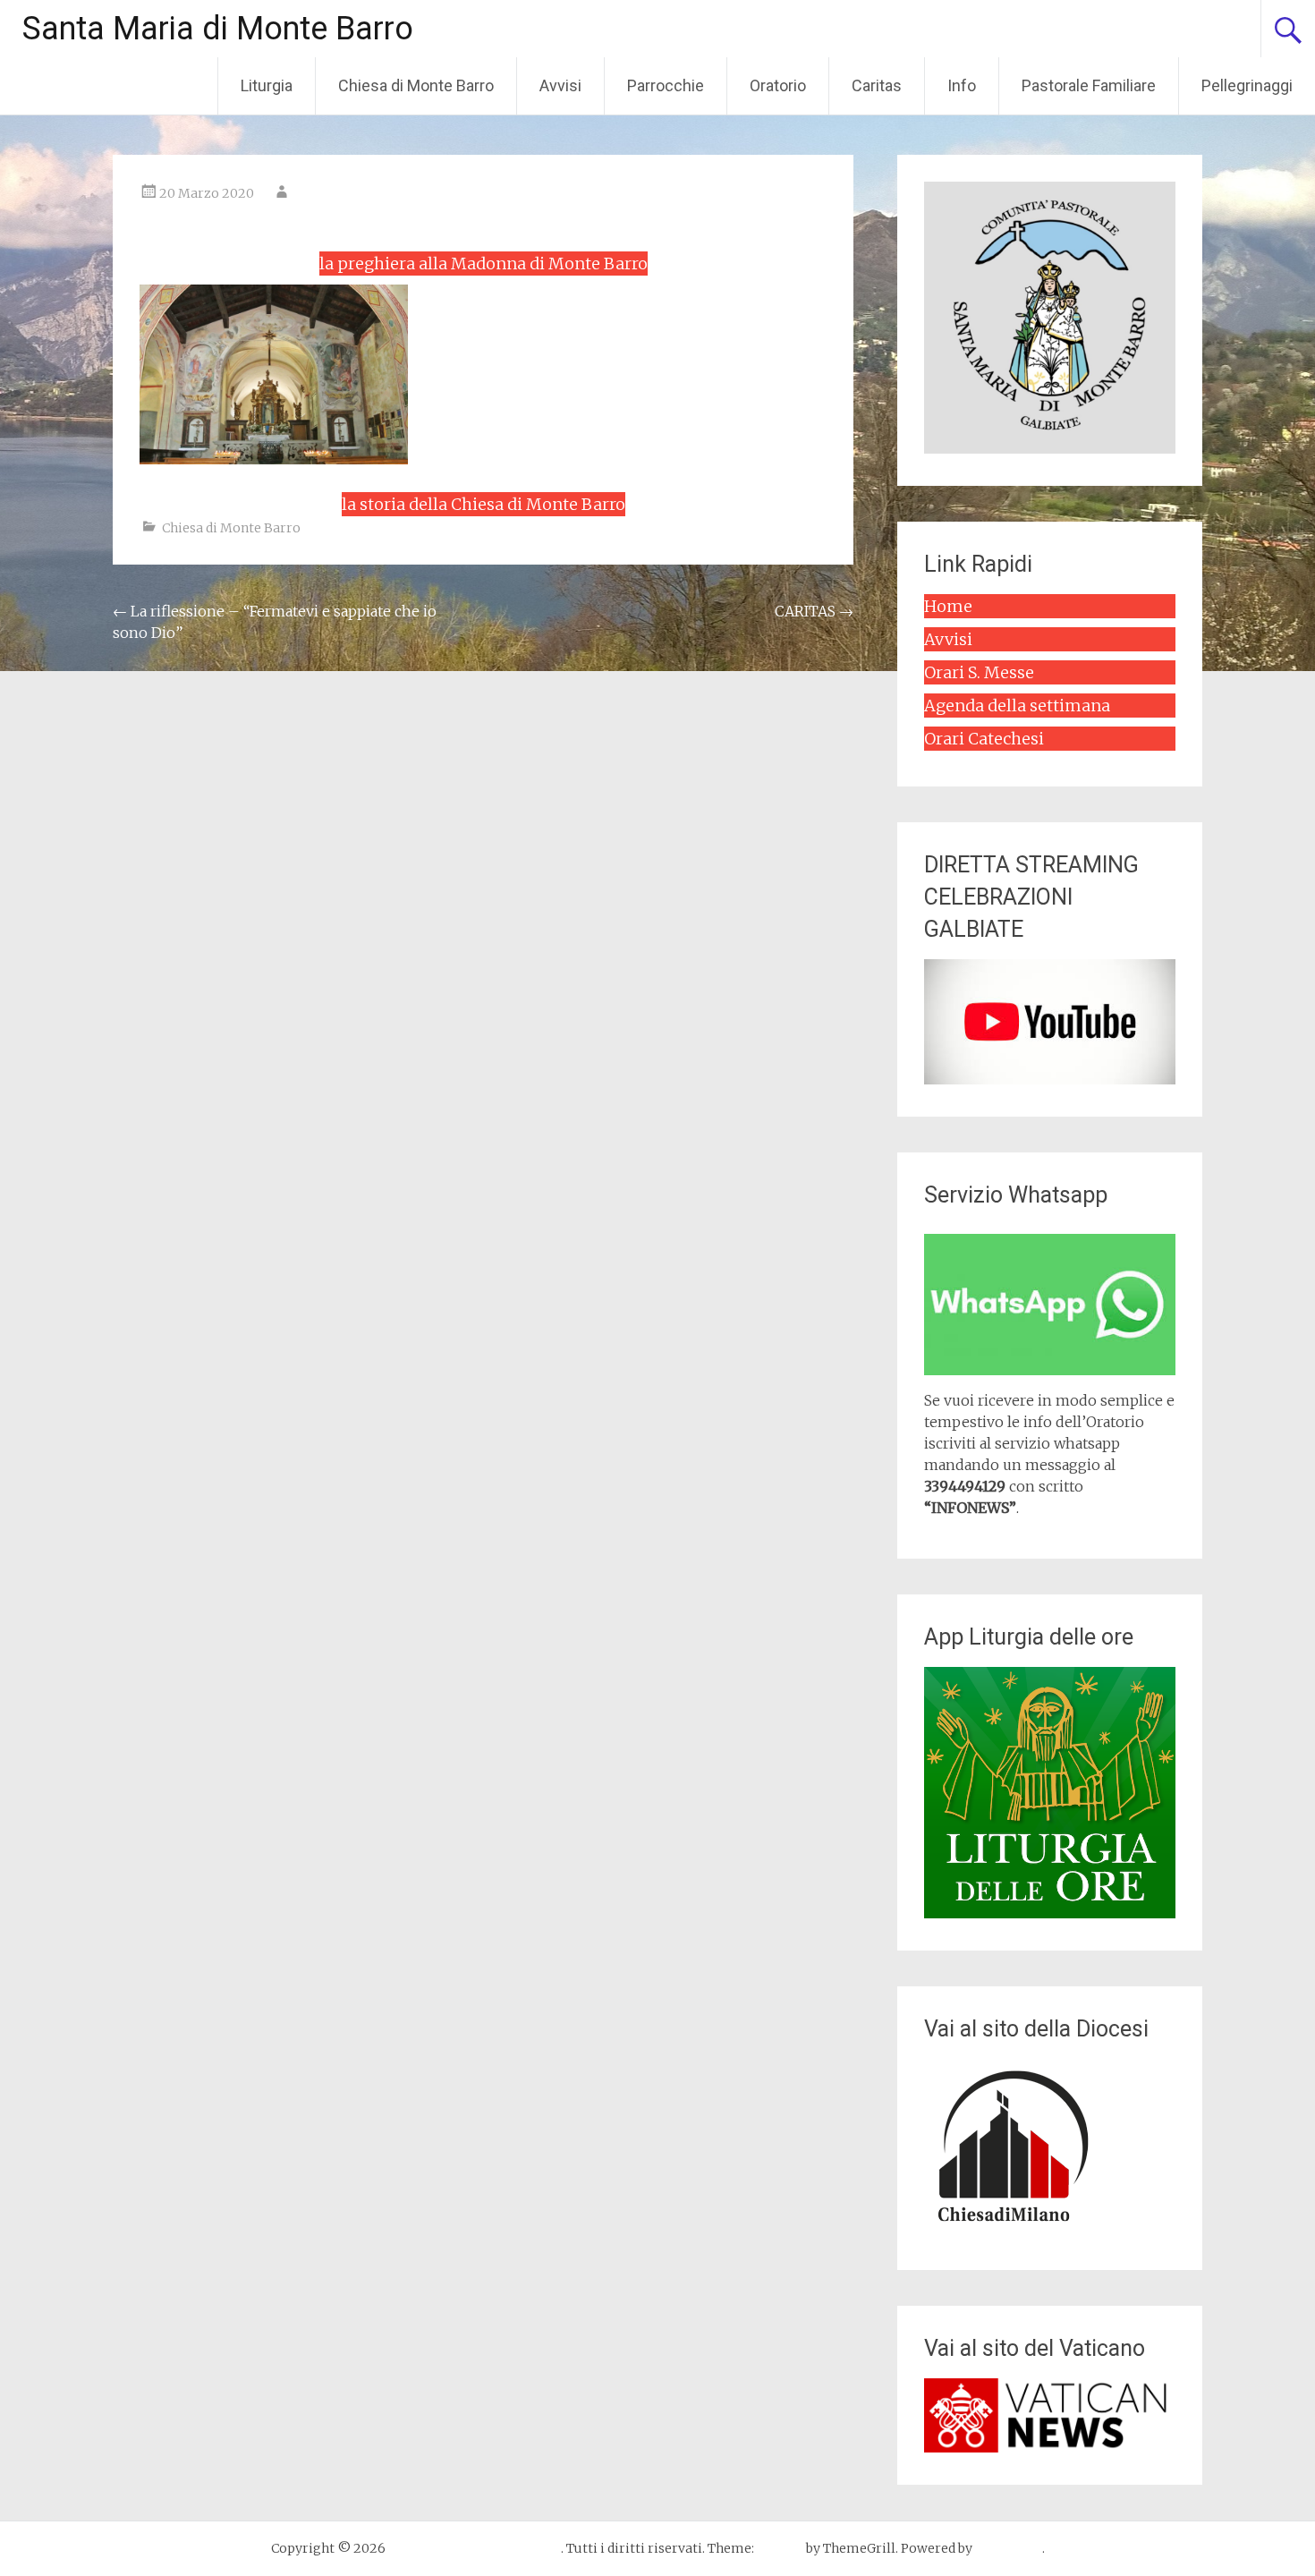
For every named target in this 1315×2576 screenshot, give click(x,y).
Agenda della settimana (1017, 706)
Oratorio (778, 85)
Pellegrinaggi (1247, 85)
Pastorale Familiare (1089, 85)
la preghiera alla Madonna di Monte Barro (484, 264)
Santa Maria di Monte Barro (218, 29)
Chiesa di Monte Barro (416, 85)
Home (948, 606)
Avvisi (560, 85)
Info (962, 85)
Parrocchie (666, 85)
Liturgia (267, 85)
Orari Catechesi (984, 739)
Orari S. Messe (979, 672)
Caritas (877, 85)
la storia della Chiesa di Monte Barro (484, 504)
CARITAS (814, 611)
